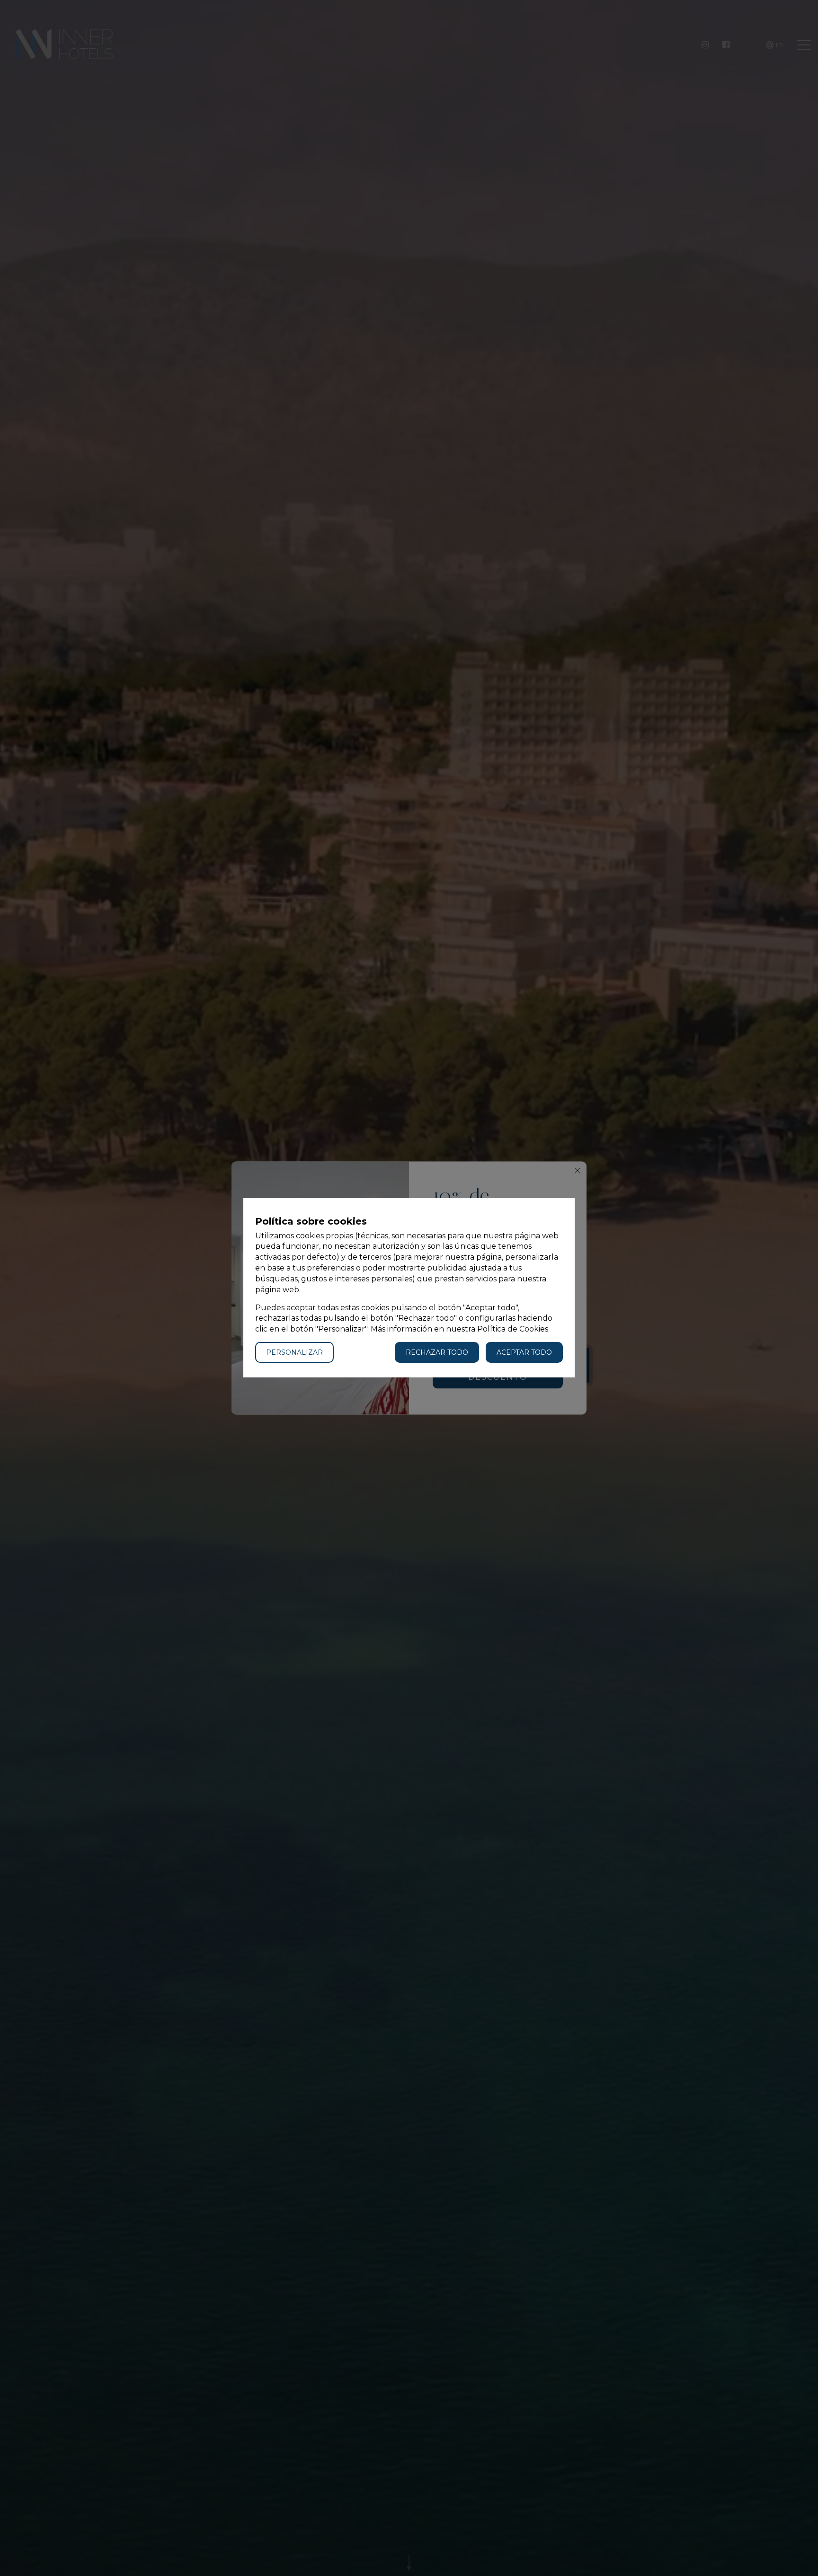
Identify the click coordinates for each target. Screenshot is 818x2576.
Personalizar (294, 1353)
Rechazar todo (437, 1353)
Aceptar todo (524, 1353)
